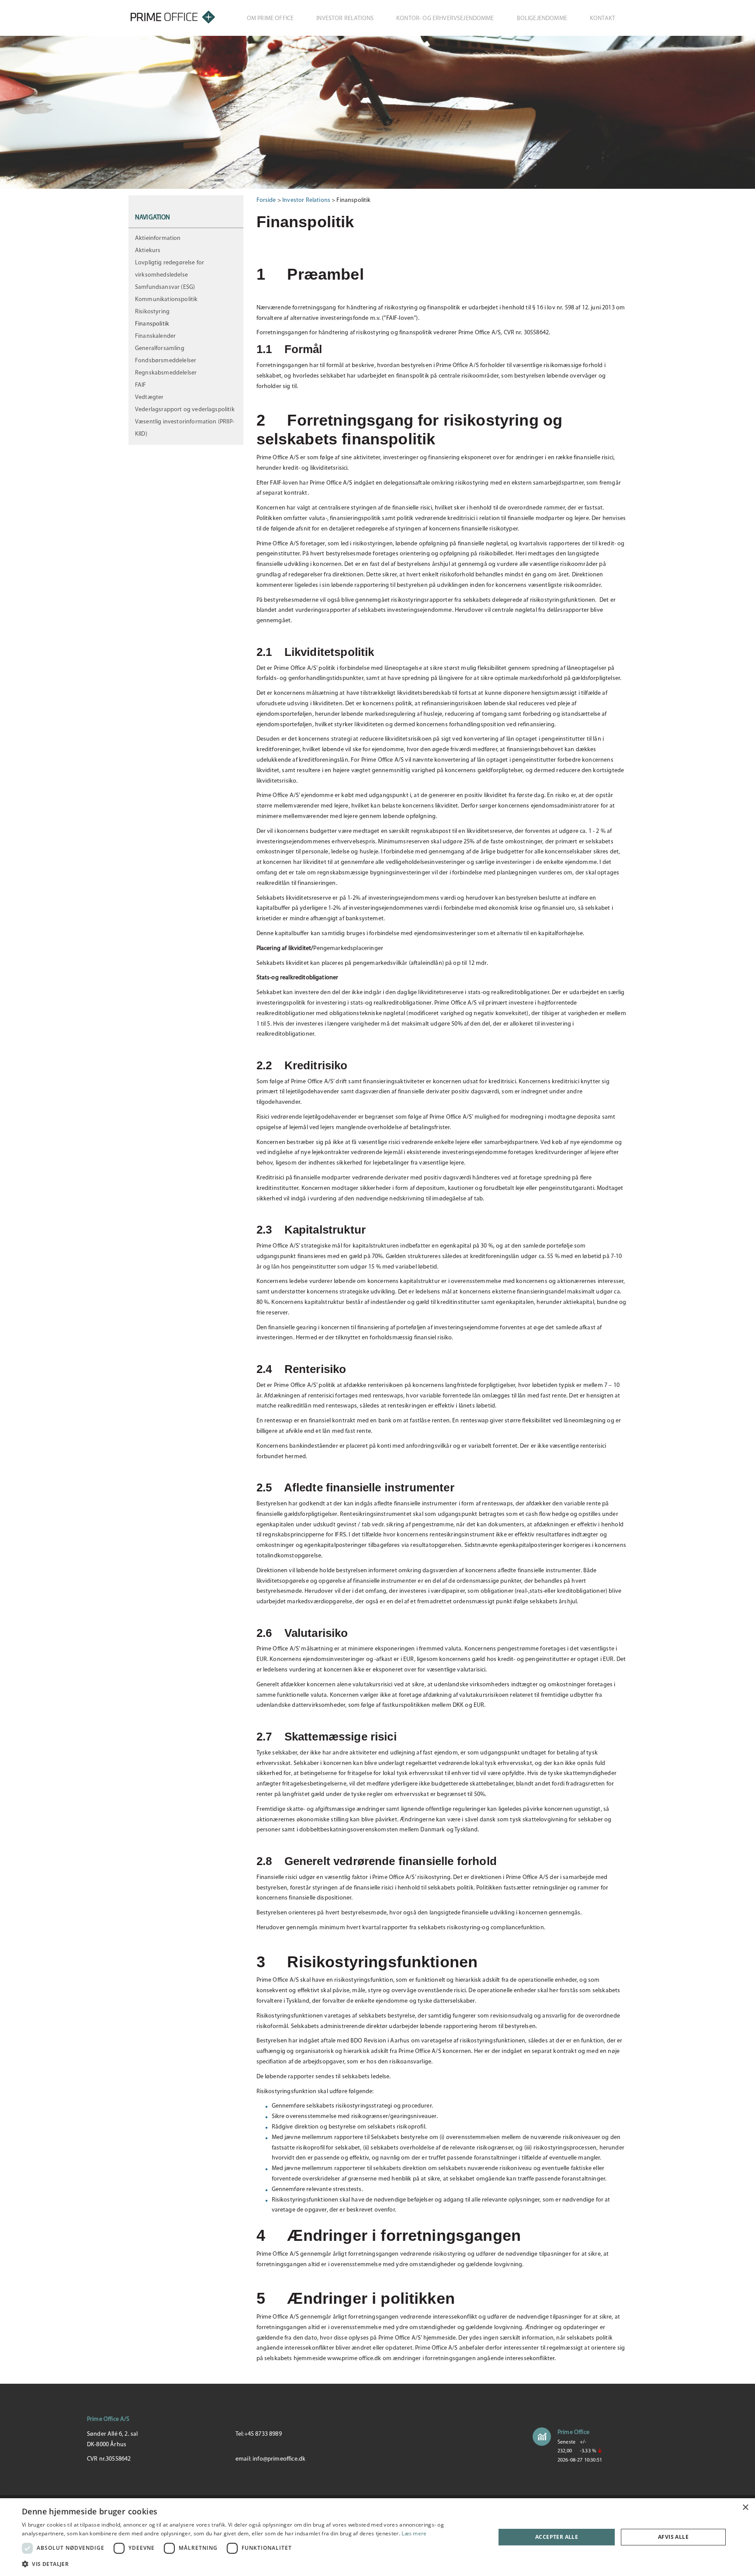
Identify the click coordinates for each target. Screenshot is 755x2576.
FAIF (141, 385)
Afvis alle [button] (673, 2537)
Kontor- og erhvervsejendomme (445, 19)
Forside (266, 200)
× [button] (745, 2508)
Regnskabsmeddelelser (166, 373)
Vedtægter (149, 397)
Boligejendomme (542, 19)
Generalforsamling (160, 348)
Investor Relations (345, 19)
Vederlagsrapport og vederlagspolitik (185, 410)
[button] (252, 2564)
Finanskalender (155, 336)
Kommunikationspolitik (166, 300)
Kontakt (603, 19)
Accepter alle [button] (557, 2537)
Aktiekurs (148, 251)
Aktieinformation (158, 238)
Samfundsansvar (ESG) (165, 287)
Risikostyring (152, 312)
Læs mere (414, 2533)
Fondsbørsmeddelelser (166, 361)
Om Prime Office (270, 19)
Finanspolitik (152, 324)
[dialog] (377, 2537)
